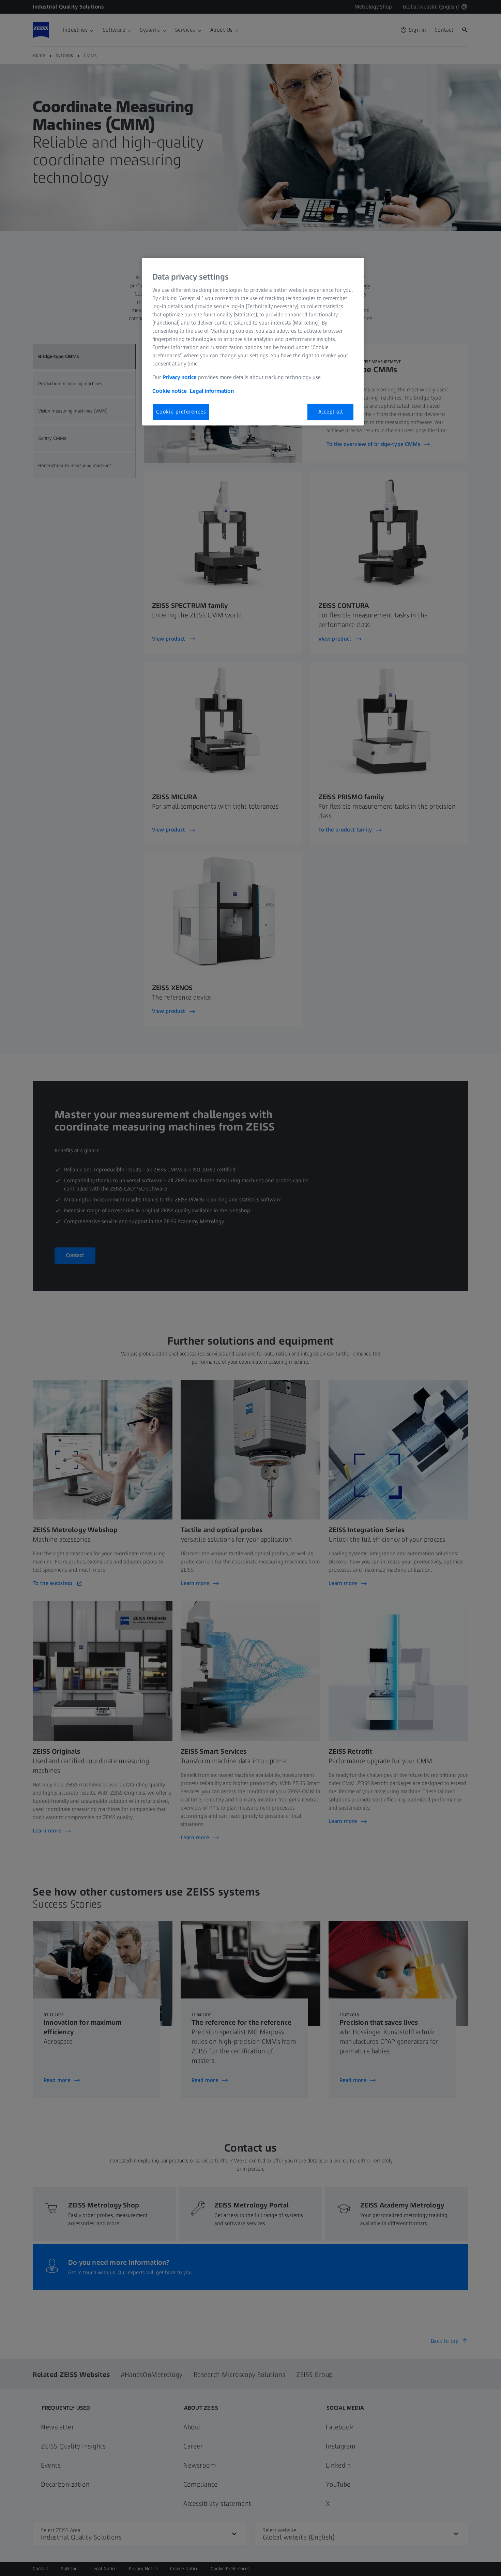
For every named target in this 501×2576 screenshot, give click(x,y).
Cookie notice (170, 391)
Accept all (331, 412)
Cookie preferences (181, 412)
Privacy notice (180, 377)
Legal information (212, 391)
